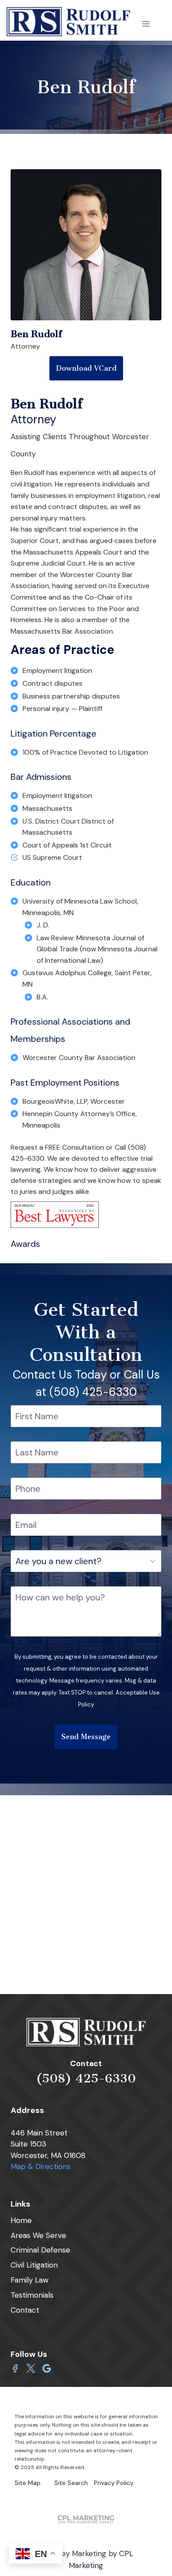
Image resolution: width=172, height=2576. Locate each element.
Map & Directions (41, 2166)
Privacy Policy (114, 2483)
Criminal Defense (40, 2250)
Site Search (71, 2483)
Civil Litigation (34, 2265)
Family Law (30, 2280)
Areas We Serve (38, 2235)
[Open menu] (146, 24)
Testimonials (32, 2295)
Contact (25, 2310)
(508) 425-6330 (86, 2078)
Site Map (28, 2483)
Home (21, 2220)
